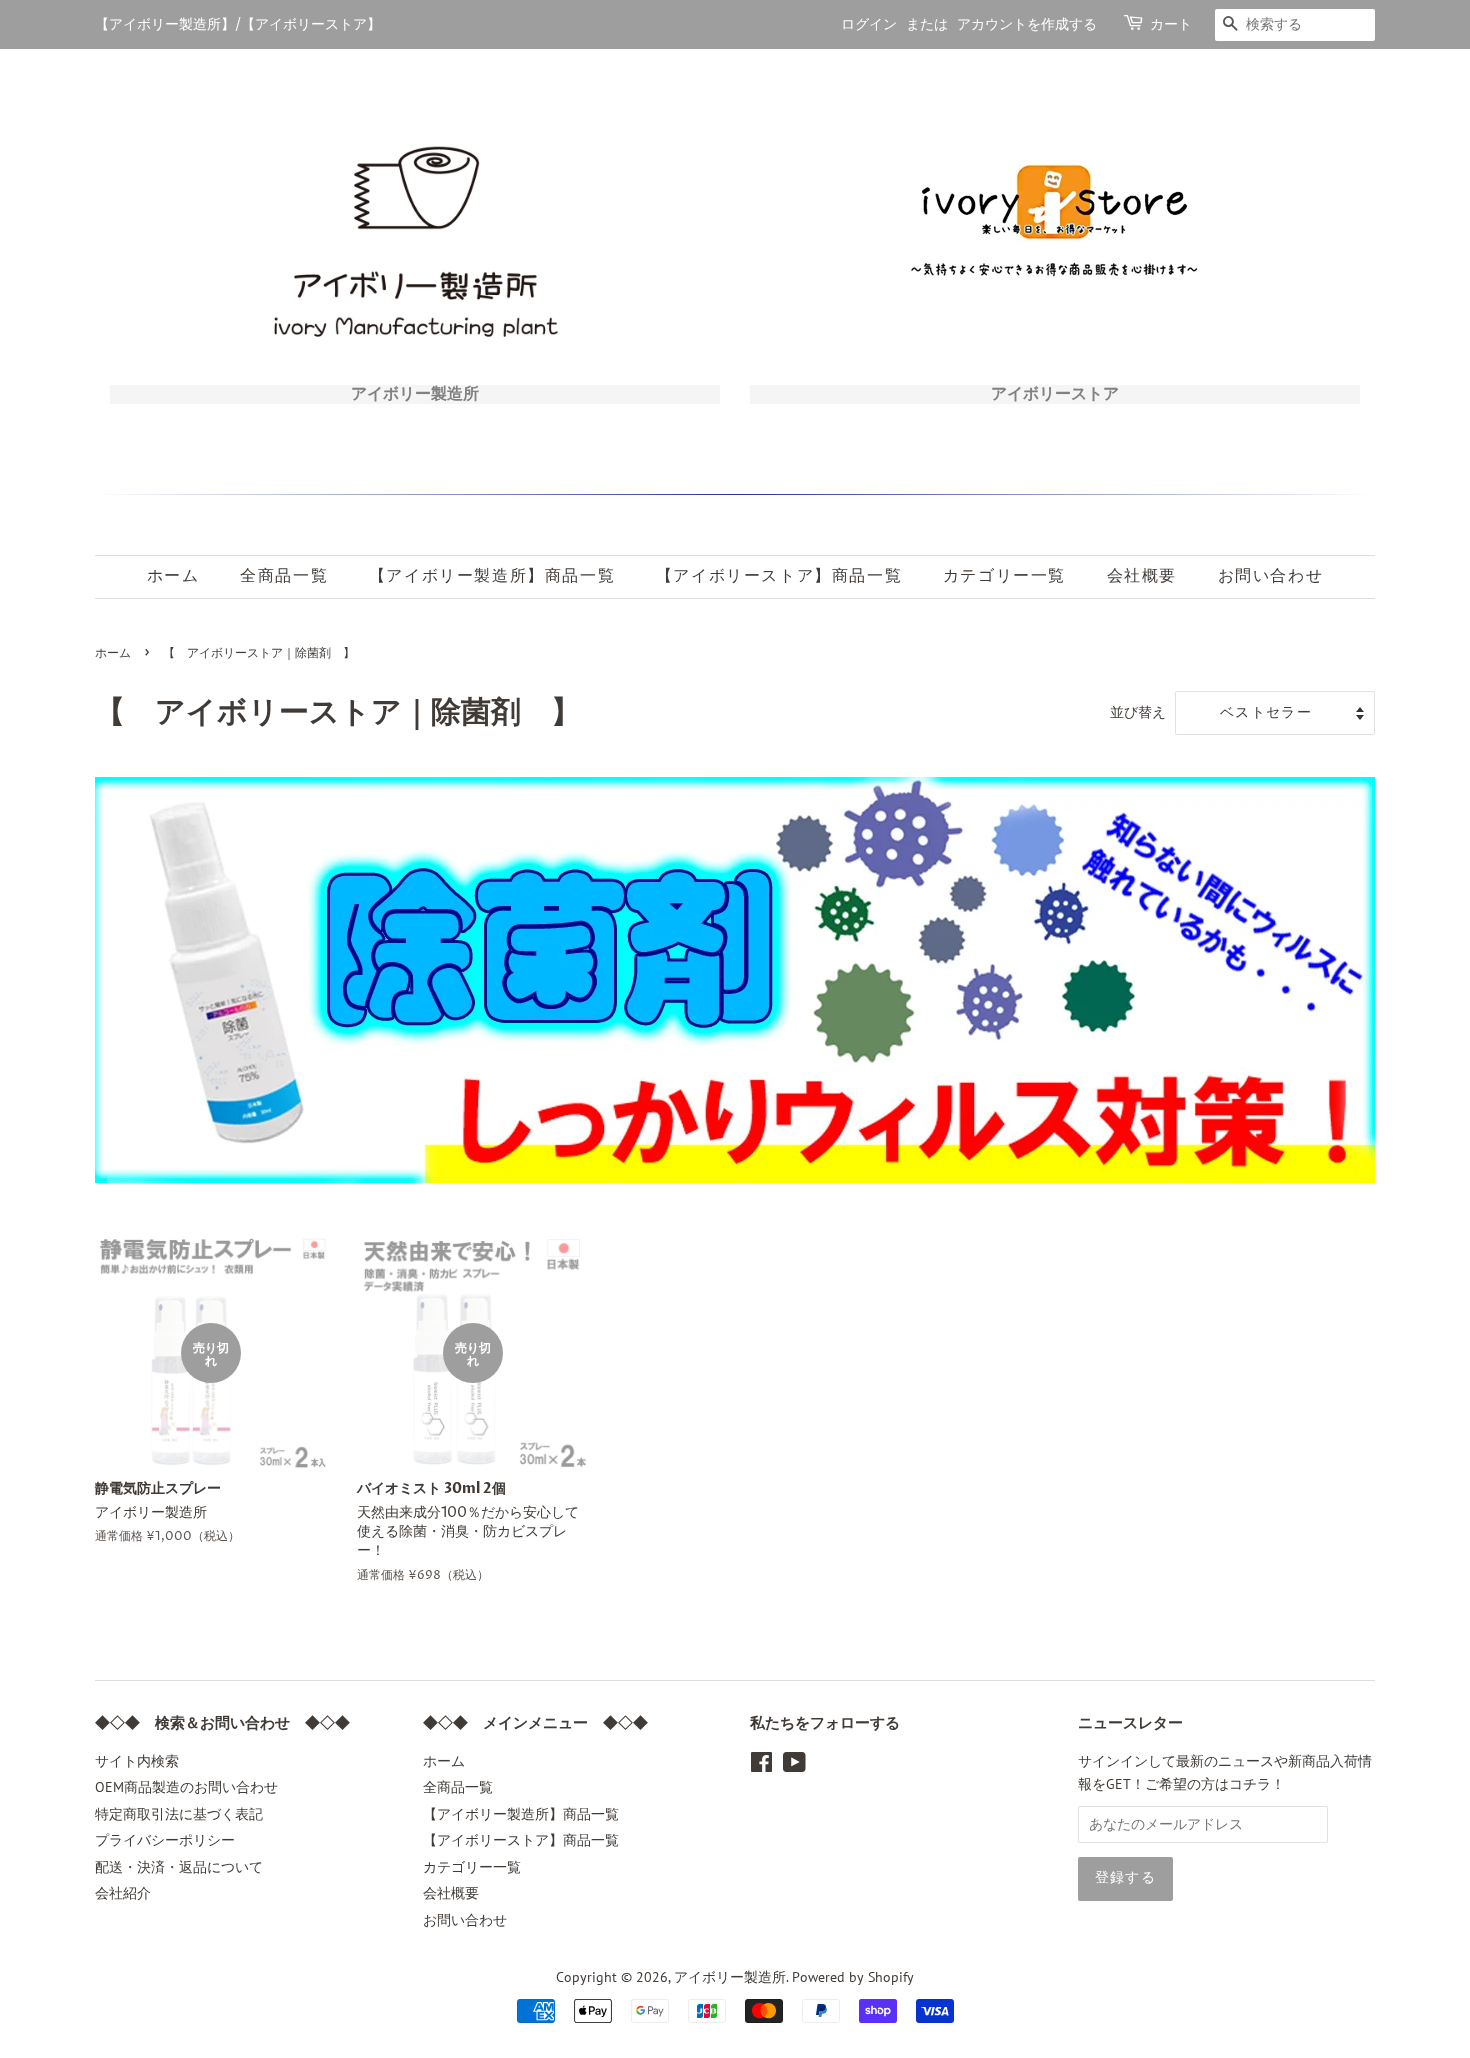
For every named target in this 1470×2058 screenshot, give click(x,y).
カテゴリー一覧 (1004, 576)
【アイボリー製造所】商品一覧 (492, 576)
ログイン (869, 24)
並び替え (1138, 711)
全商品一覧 (284, 576)
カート (1171, 24)
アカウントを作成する (1027, 24)
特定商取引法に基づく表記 (179, 1814)
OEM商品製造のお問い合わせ (186, 1787)
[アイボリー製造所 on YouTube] (794, 1766)
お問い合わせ (1271, 576)
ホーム (173, 576)
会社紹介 (123, 1893)
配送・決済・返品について (179, 1867)
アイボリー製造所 (730, 1977)
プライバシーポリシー (165, 1840)
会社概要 (1142, 576)
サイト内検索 (137, 1761)
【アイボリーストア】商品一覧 (779, 576)
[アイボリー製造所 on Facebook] (761, 1766)
